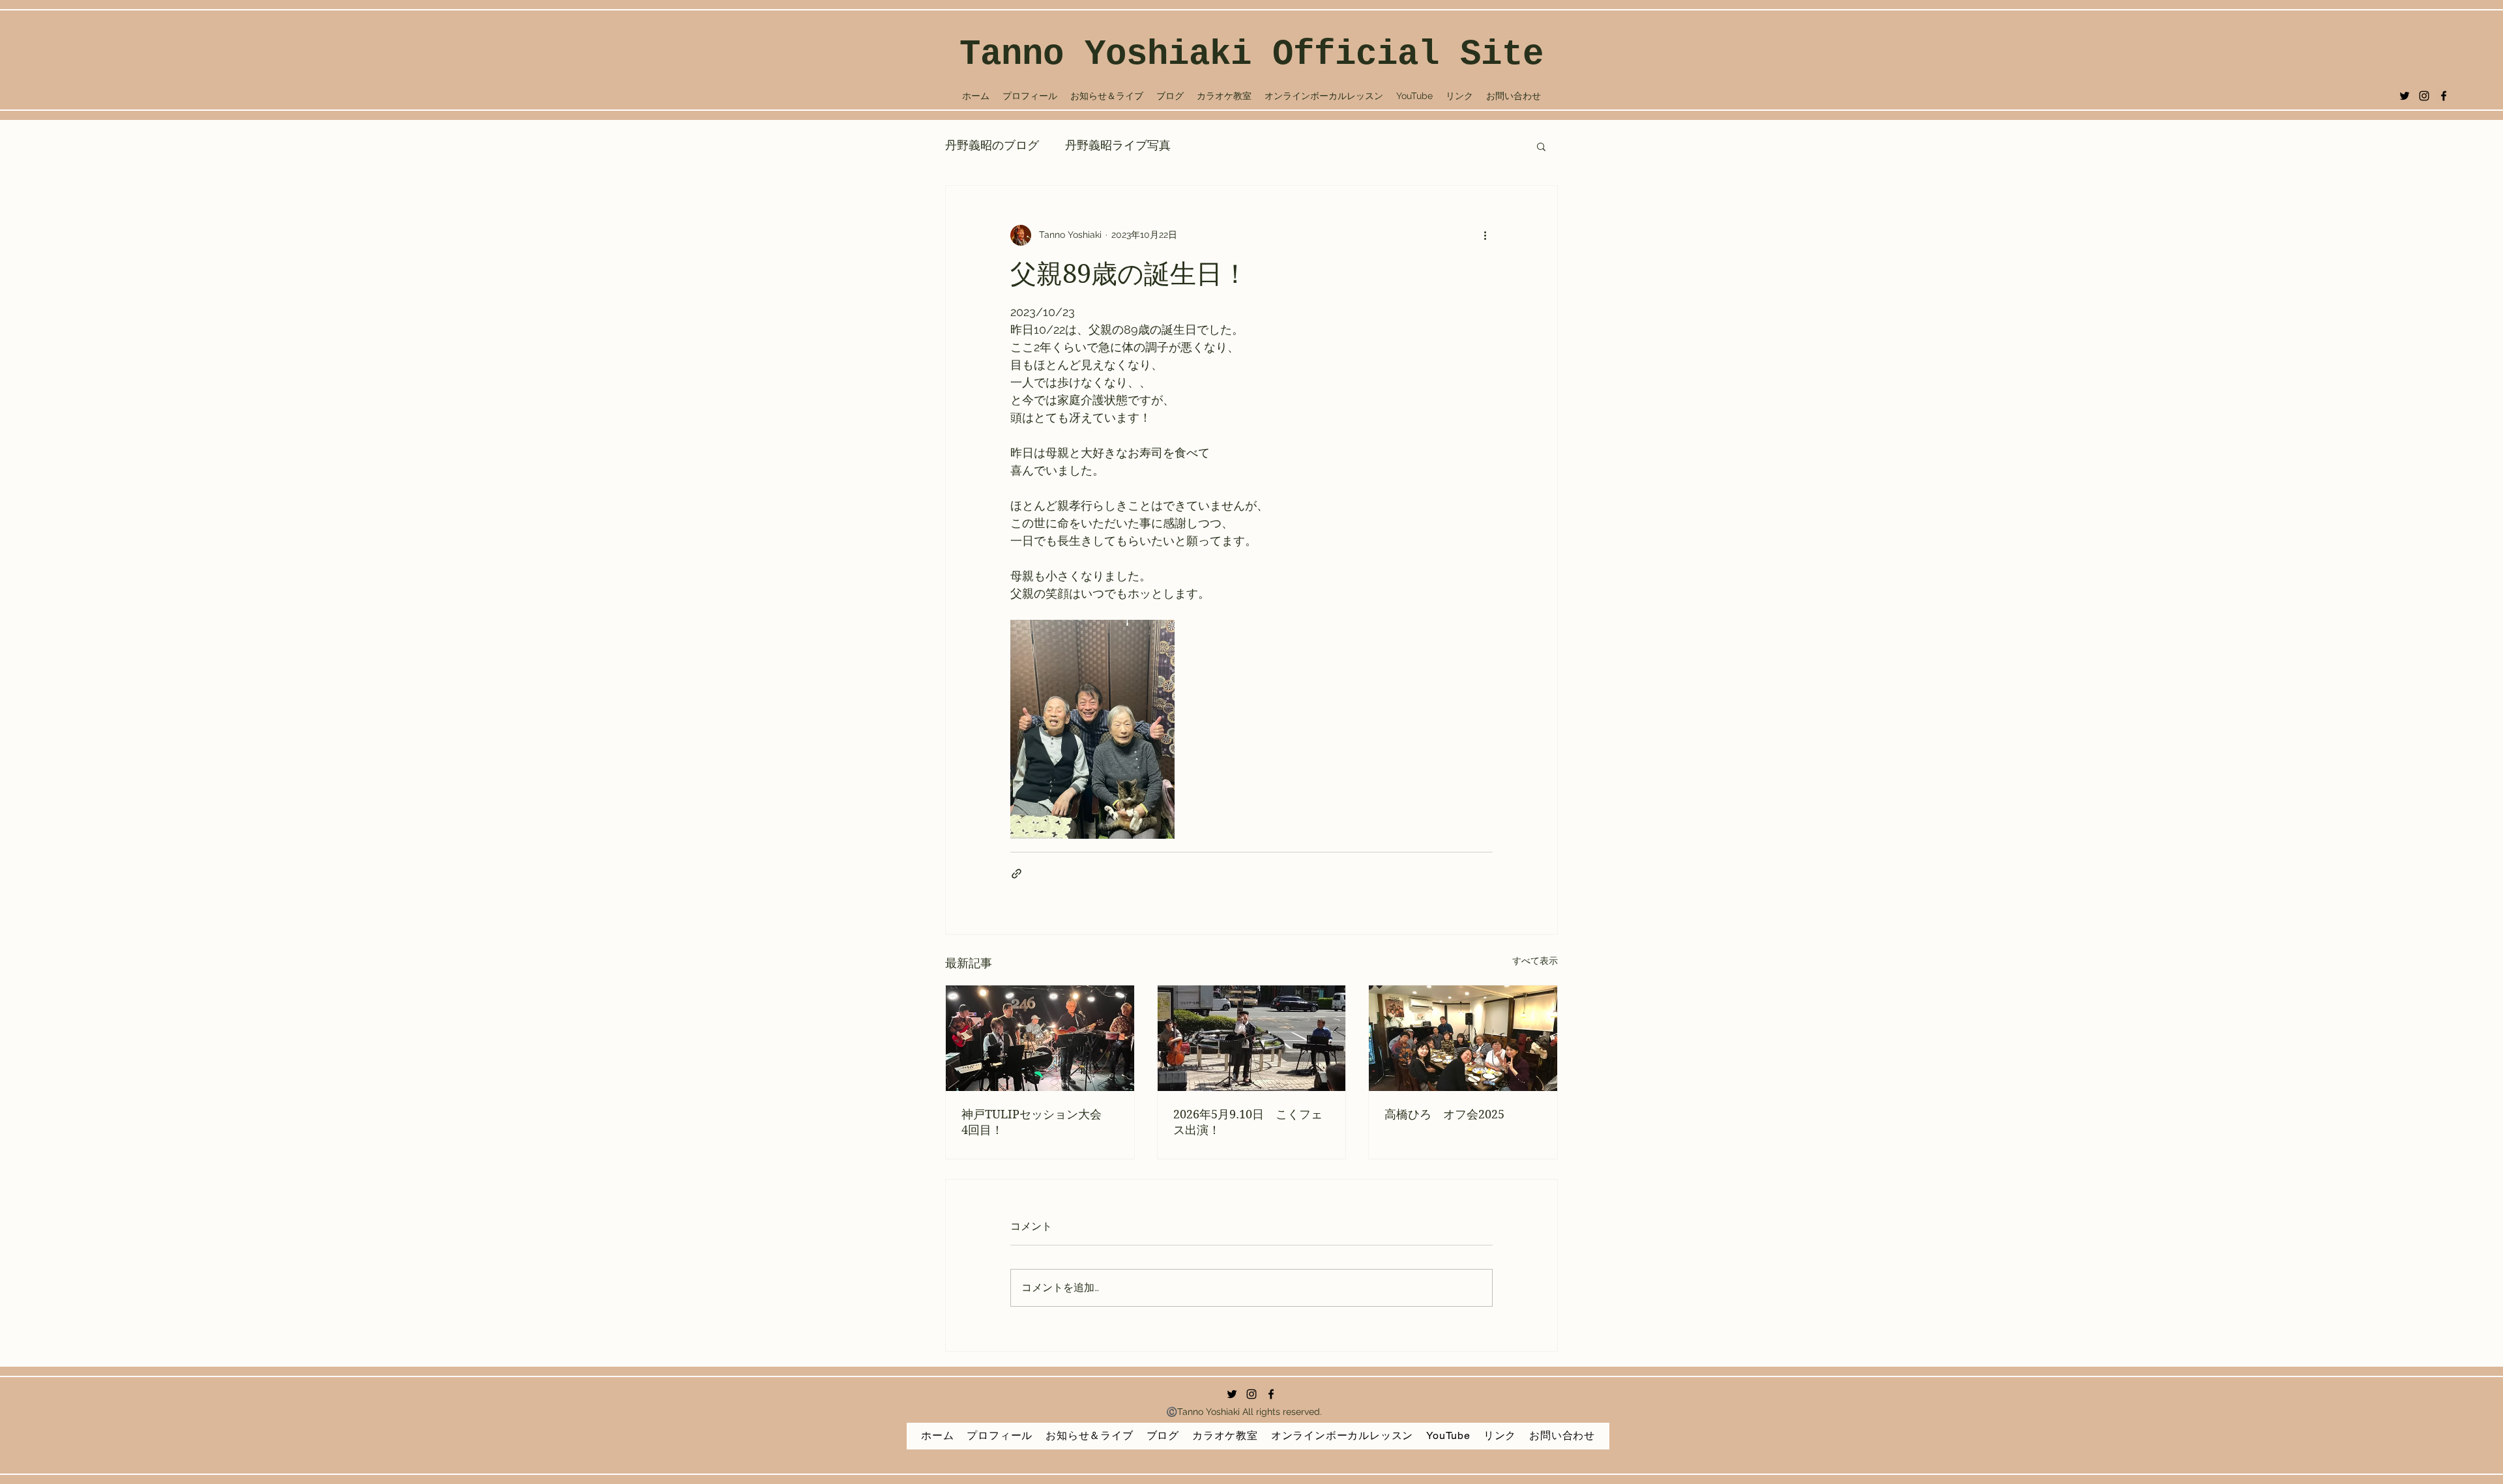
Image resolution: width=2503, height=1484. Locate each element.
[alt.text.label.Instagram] (2424, 96)
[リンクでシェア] (1017, 874)
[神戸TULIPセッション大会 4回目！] (1040, 1038)
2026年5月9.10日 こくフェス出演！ (1248, 1122)
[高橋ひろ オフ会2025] (1463, 1038)
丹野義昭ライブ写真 (1118, 146)
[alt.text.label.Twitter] (2405, 96)
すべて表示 (1535, 961)
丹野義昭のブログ (992, 146)
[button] (1541, 146)
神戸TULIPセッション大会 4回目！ (1037, 1122)
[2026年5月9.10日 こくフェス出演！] (1252, 1038)
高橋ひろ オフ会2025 (1444, 1114)
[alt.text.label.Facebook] (2444, 96)
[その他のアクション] (1485, 235)
